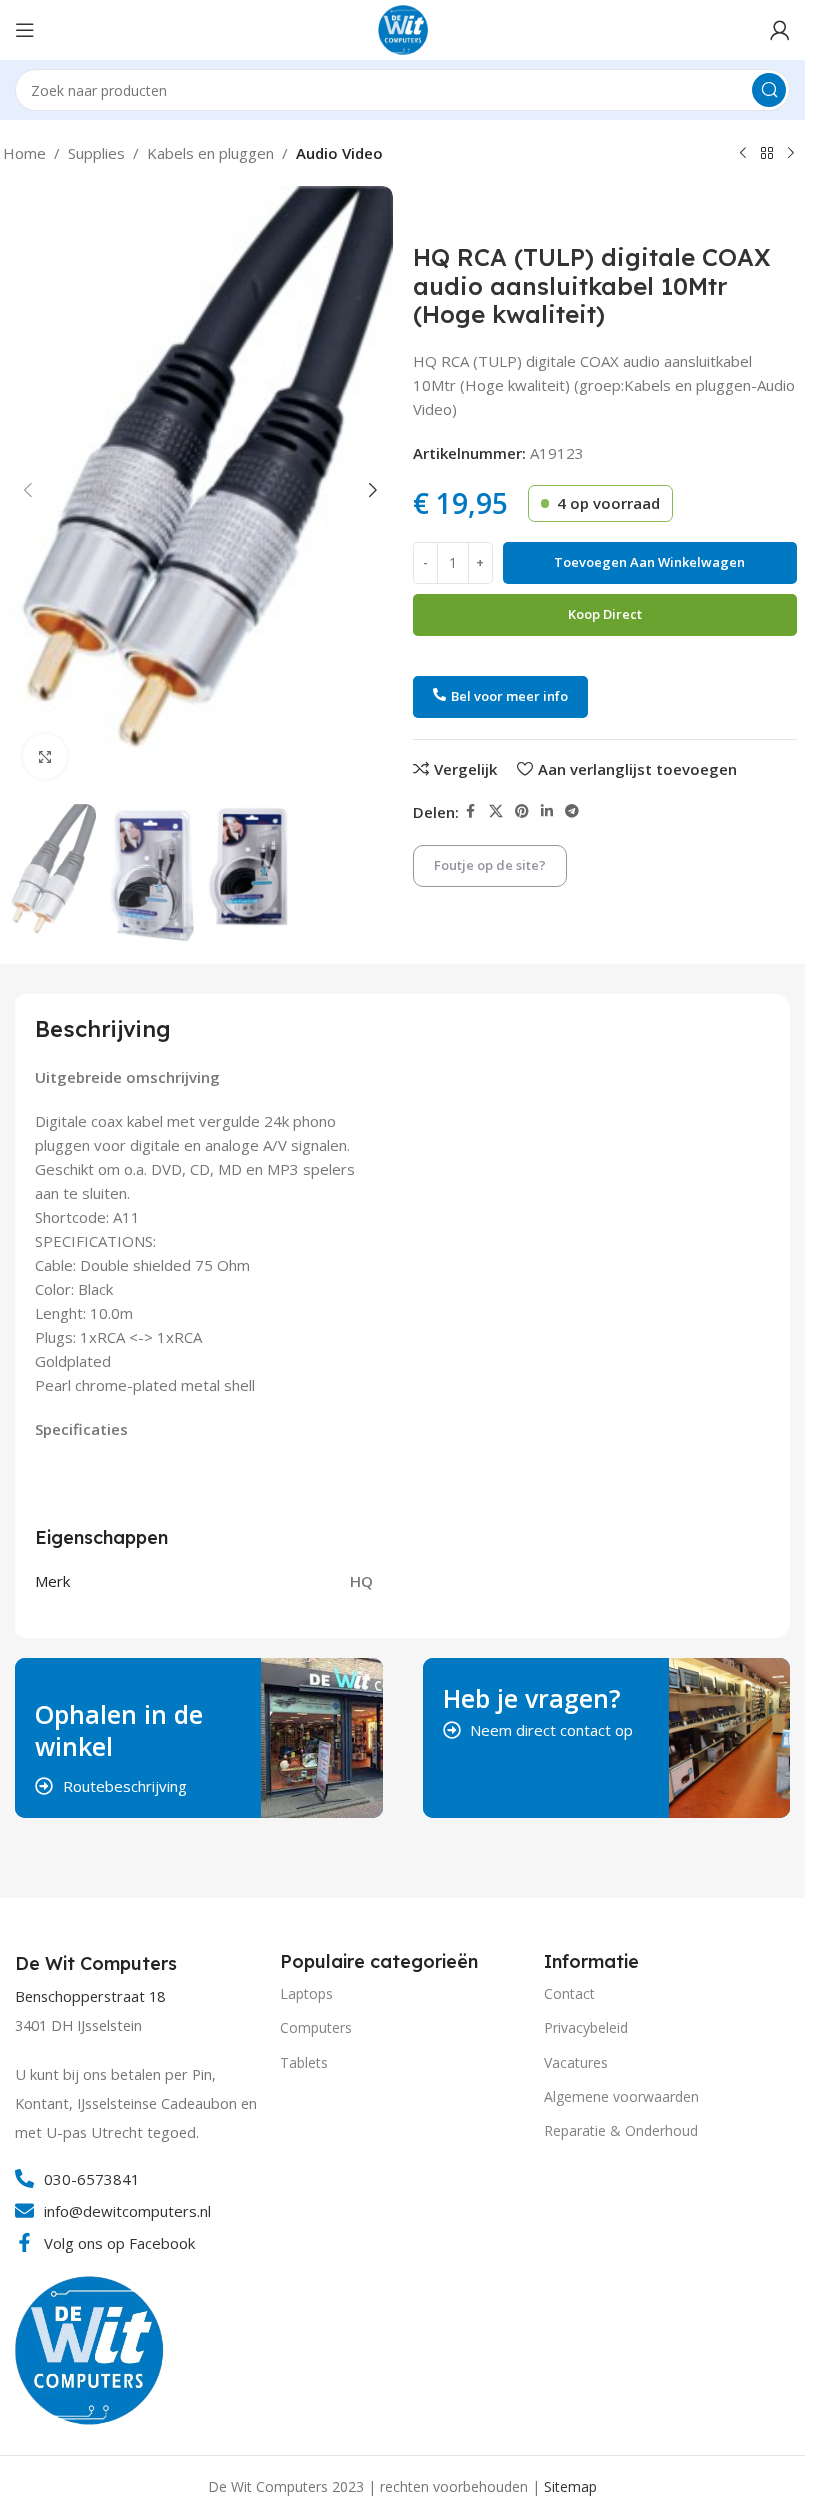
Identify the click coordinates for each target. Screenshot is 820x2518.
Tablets (304, 2062)
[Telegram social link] (572, 811)
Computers (316, 2027)
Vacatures (576, 2062)
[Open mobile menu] (25, 30)
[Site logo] (403, 28)
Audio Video (339, 153)
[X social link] (496, 811)
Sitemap (570, 2486)
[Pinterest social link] (522, 811)
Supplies (96, 153)
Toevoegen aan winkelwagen (649, 562)
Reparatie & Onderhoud (621, 2130)
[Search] (769, 90)
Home (24, 153)
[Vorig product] (743, 154)
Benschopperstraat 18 (90, 1996)
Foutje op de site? (490, 865)
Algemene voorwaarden (621, 2096)
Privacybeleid (586, 2027)
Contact (569, 1993)
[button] (28, 490)
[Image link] (90, 2348)
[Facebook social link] (471, 811)
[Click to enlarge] (45, 756)
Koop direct (605, 614)
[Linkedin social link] (547, 811)
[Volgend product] (791, 154)
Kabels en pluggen (210, 153)
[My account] (780, 30)
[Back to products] (767, 154)
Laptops (306, 1993)
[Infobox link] (98, 1964)
